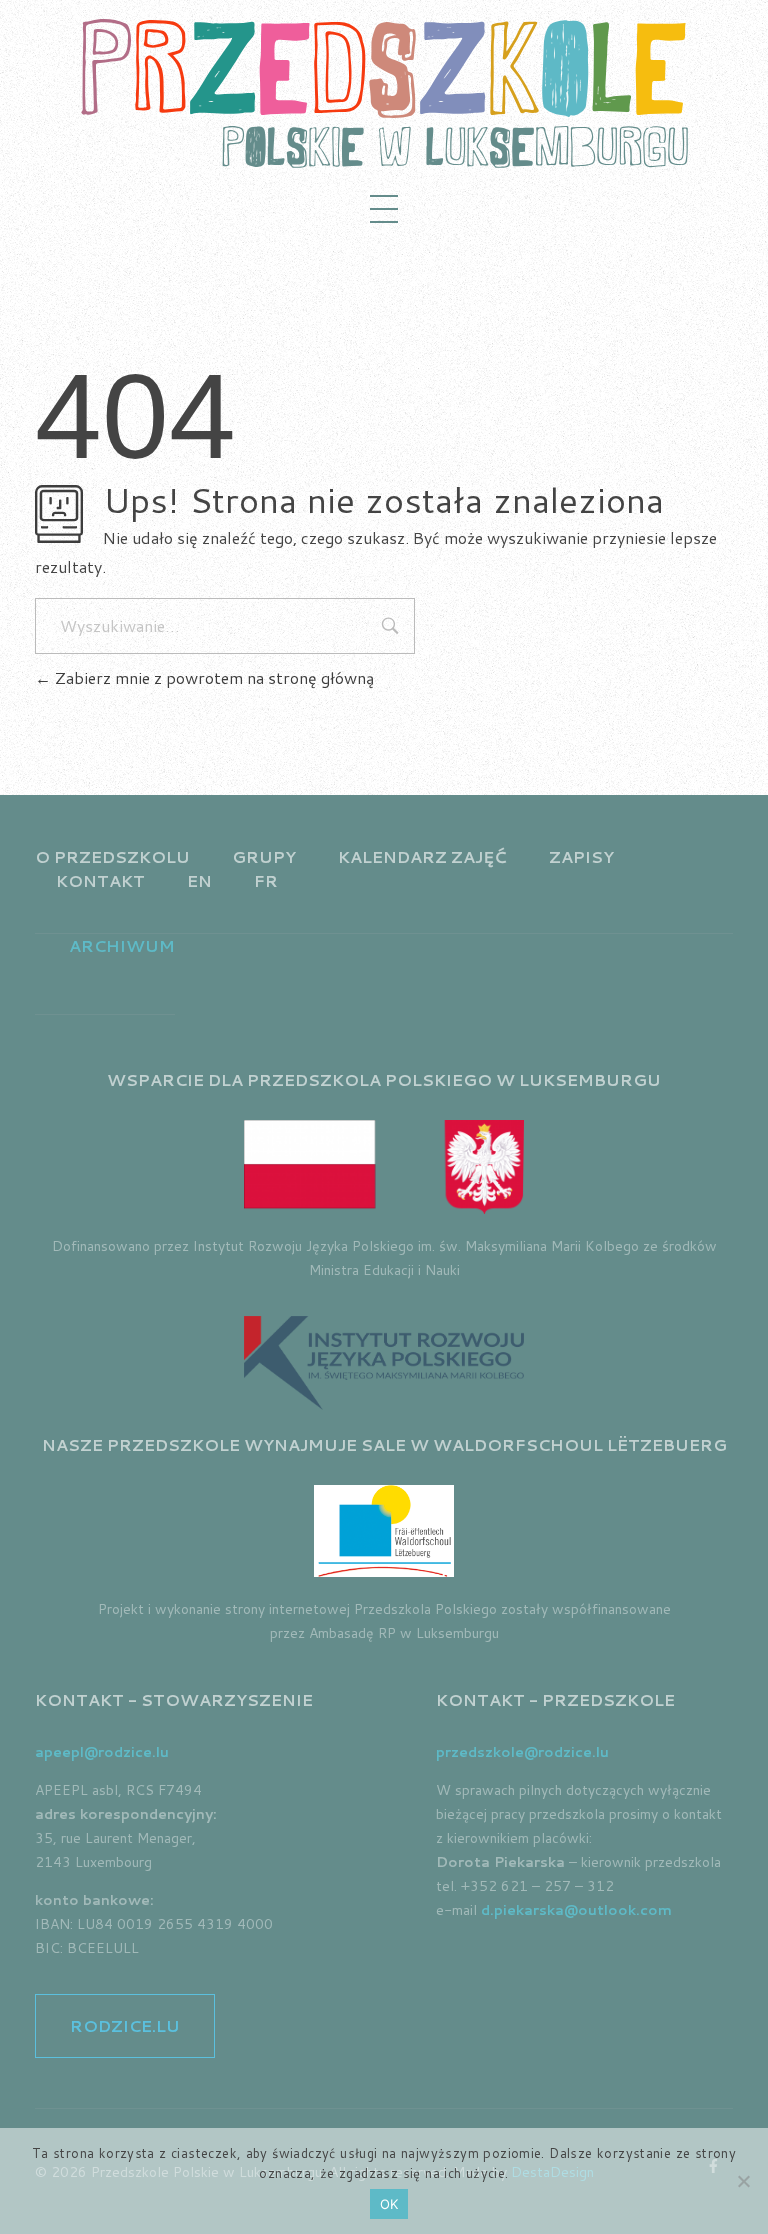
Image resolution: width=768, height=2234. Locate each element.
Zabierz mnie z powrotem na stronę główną (212, 677)
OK (389, 2204)
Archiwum (122, 945)
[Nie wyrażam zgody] (743, 2181)
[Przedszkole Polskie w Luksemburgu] (384, 93)
